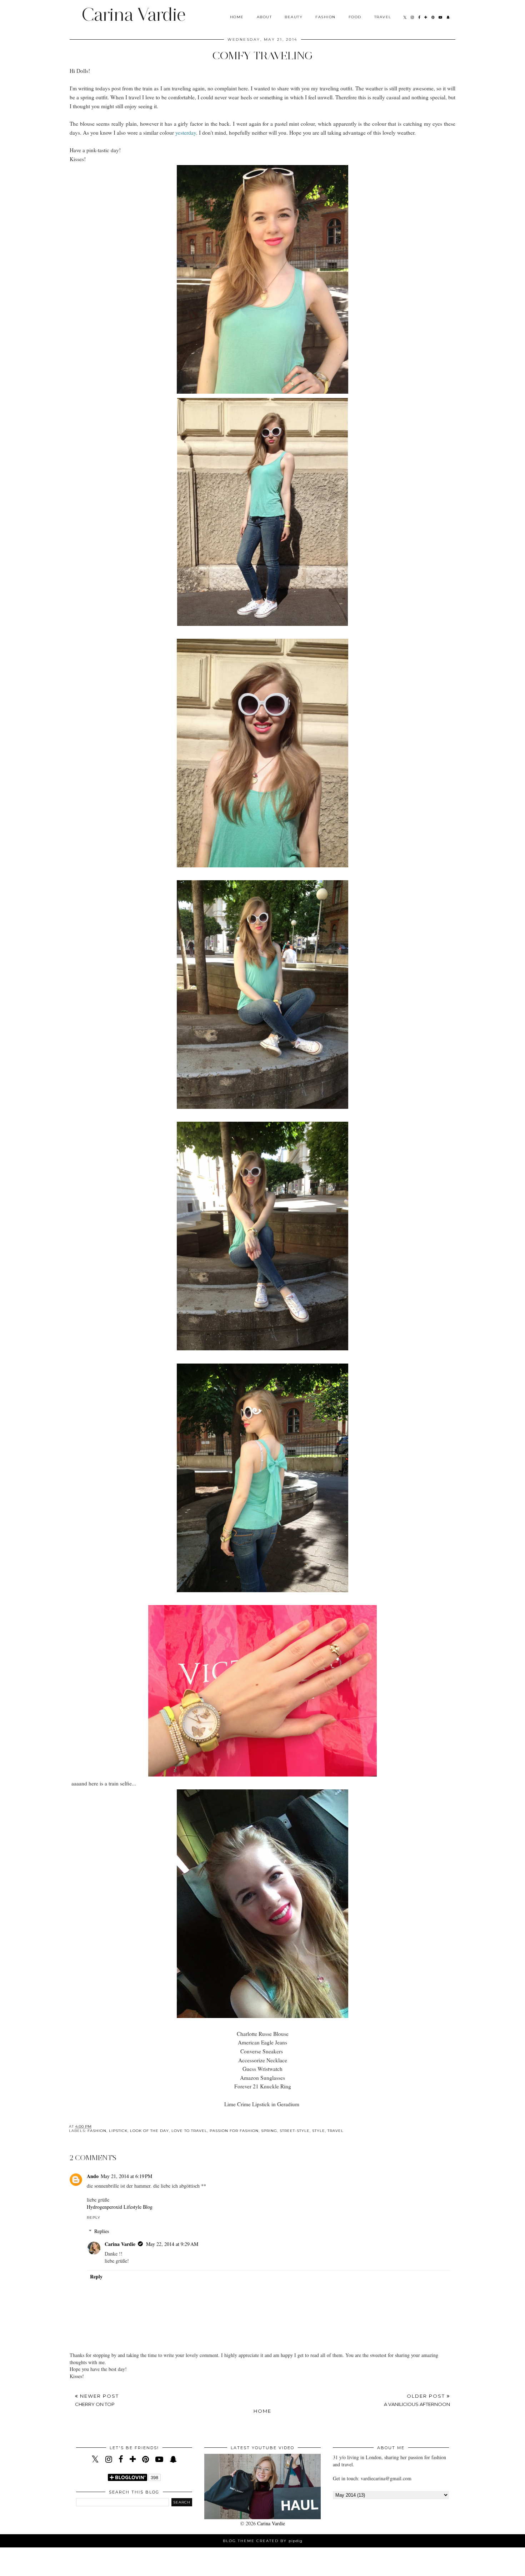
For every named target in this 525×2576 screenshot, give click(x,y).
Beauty (294, 17)
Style (319, 2131)
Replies (102, 2231)
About (264, 17)
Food (355, 17)
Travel (383, 17)
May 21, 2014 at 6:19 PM (126, 2176)
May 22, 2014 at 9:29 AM (172, 2244)
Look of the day (149, 2131)
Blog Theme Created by (263, 2541)
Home (237, 17)
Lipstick (118, 2131)
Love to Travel (189, 2131)
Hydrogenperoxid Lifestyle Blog (120, 2207)
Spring (269, 2131)
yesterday (186, 133)
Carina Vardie (133, 14)
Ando (93, 2176)
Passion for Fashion (234, 2131)
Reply (94, 2218)
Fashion (326, 17)
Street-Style (295, 2131)
